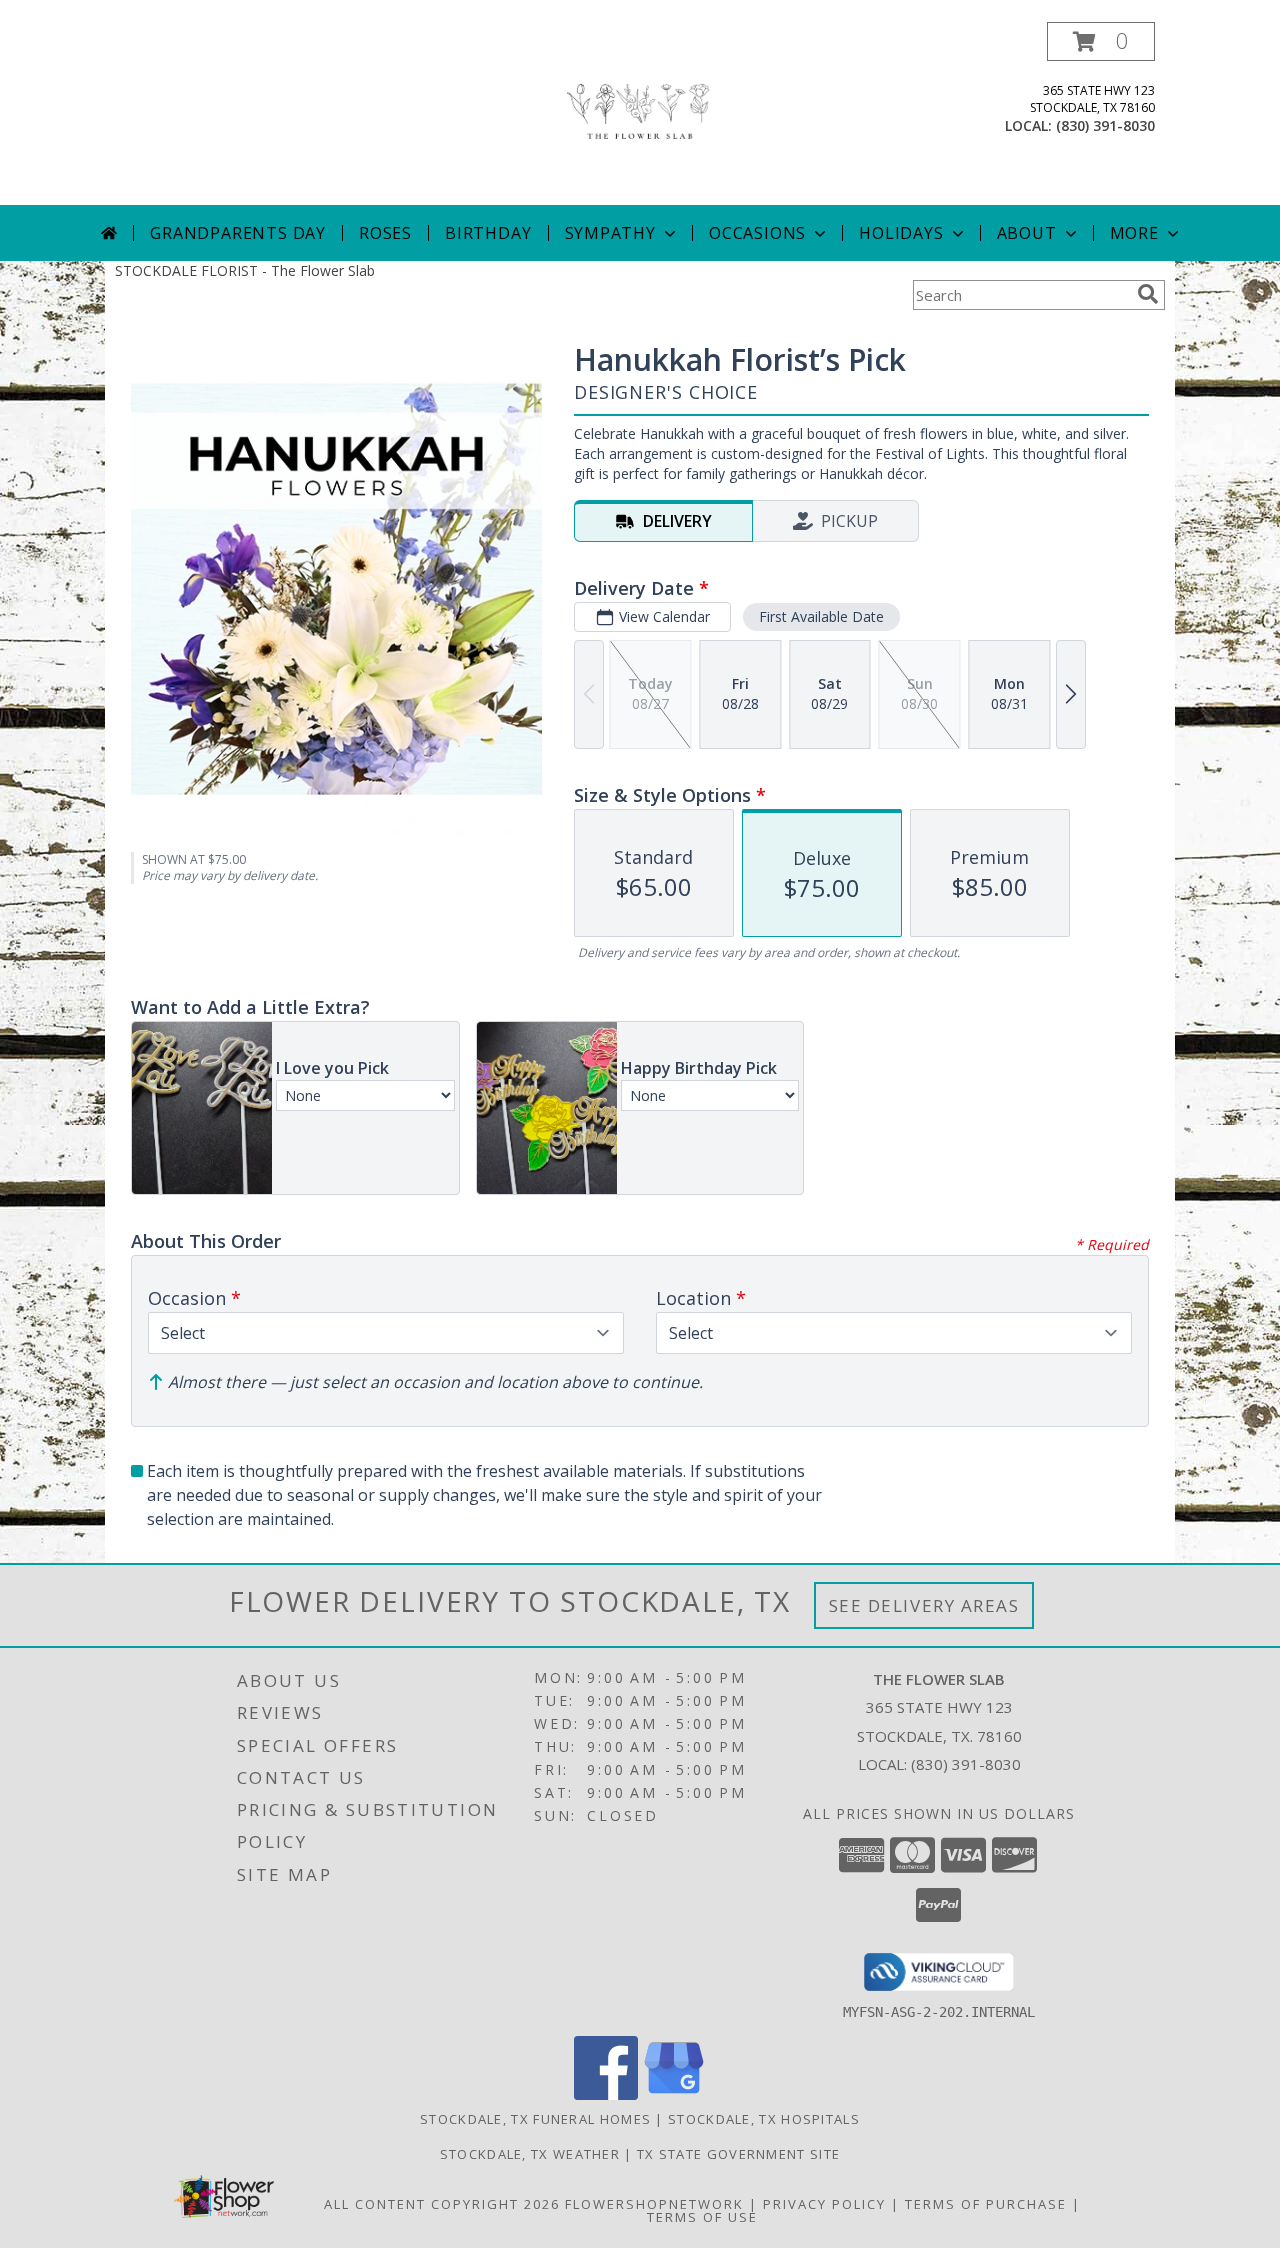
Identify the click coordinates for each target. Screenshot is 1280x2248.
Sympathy (610, 233)
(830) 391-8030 (1105, 125)
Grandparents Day (238, 233)
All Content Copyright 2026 (442, 2204)
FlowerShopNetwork (654, 2204)
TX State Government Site (738, 2154)
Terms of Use (702, 2217)
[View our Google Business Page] (674, 2094)
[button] (1101, 41)
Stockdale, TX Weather (530, 2154)
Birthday (488, 233)
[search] (1148, 294)
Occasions (757, 233)
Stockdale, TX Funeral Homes (535, 2119)
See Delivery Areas (924, 1605)
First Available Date (821, 616)
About (1027, 233)
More (1134, 233)
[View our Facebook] (606, 2094)
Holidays (901, 233)
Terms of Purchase (986, 2204)
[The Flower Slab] (640, 113)
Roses (385, 233)
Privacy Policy (824, 2204)
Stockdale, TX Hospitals (764, 2119)
